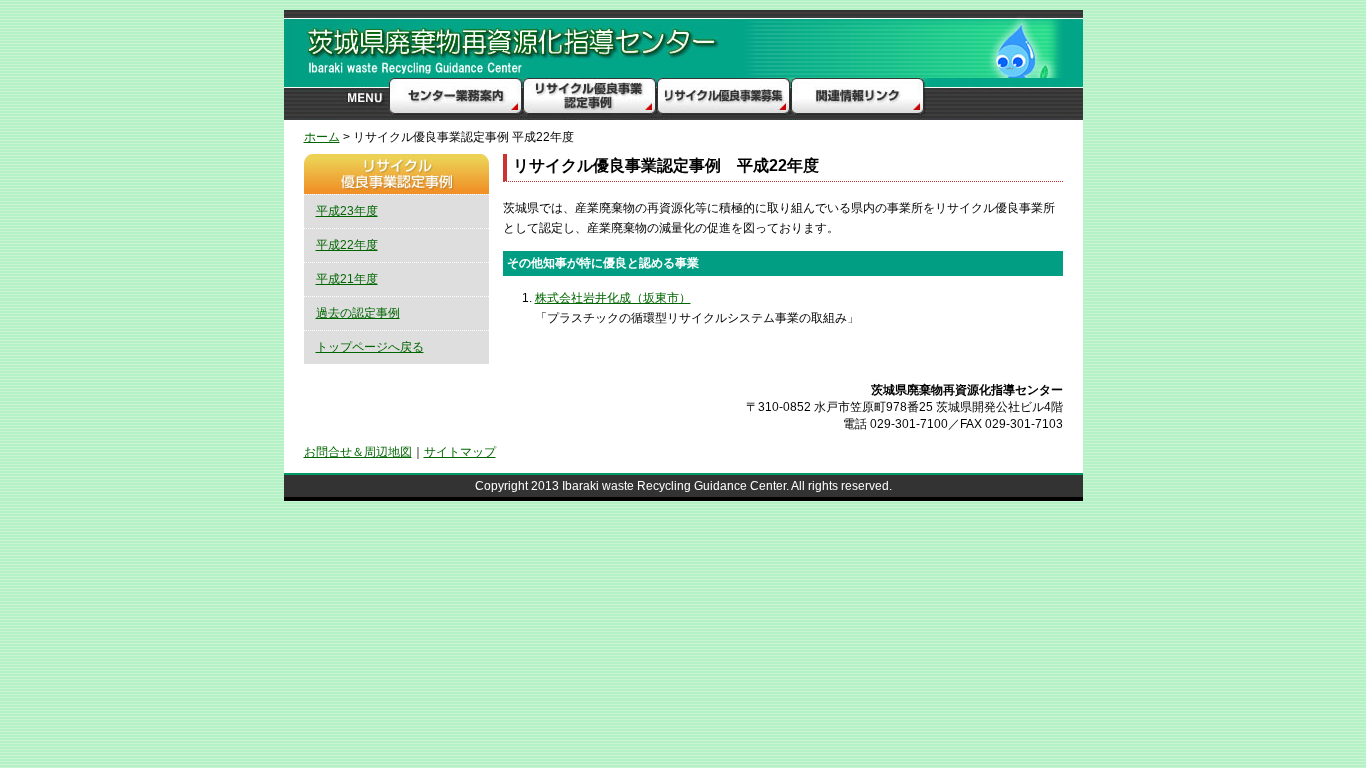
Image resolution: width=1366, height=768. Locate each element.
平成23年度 (347, 211)
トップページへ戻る (370, 347)
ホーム (322, 137)
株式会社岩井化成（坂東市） (613, 298)
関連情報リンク (856, 99)
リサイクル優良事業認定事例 (589, 99)
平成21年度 (347, 279)
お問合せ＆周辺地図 (358, 452)
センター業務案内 (456, 99)
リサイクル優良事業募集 (722, 99)
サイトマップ (460, 452)
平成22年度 (347, 245)
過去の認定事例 (358, 313)
